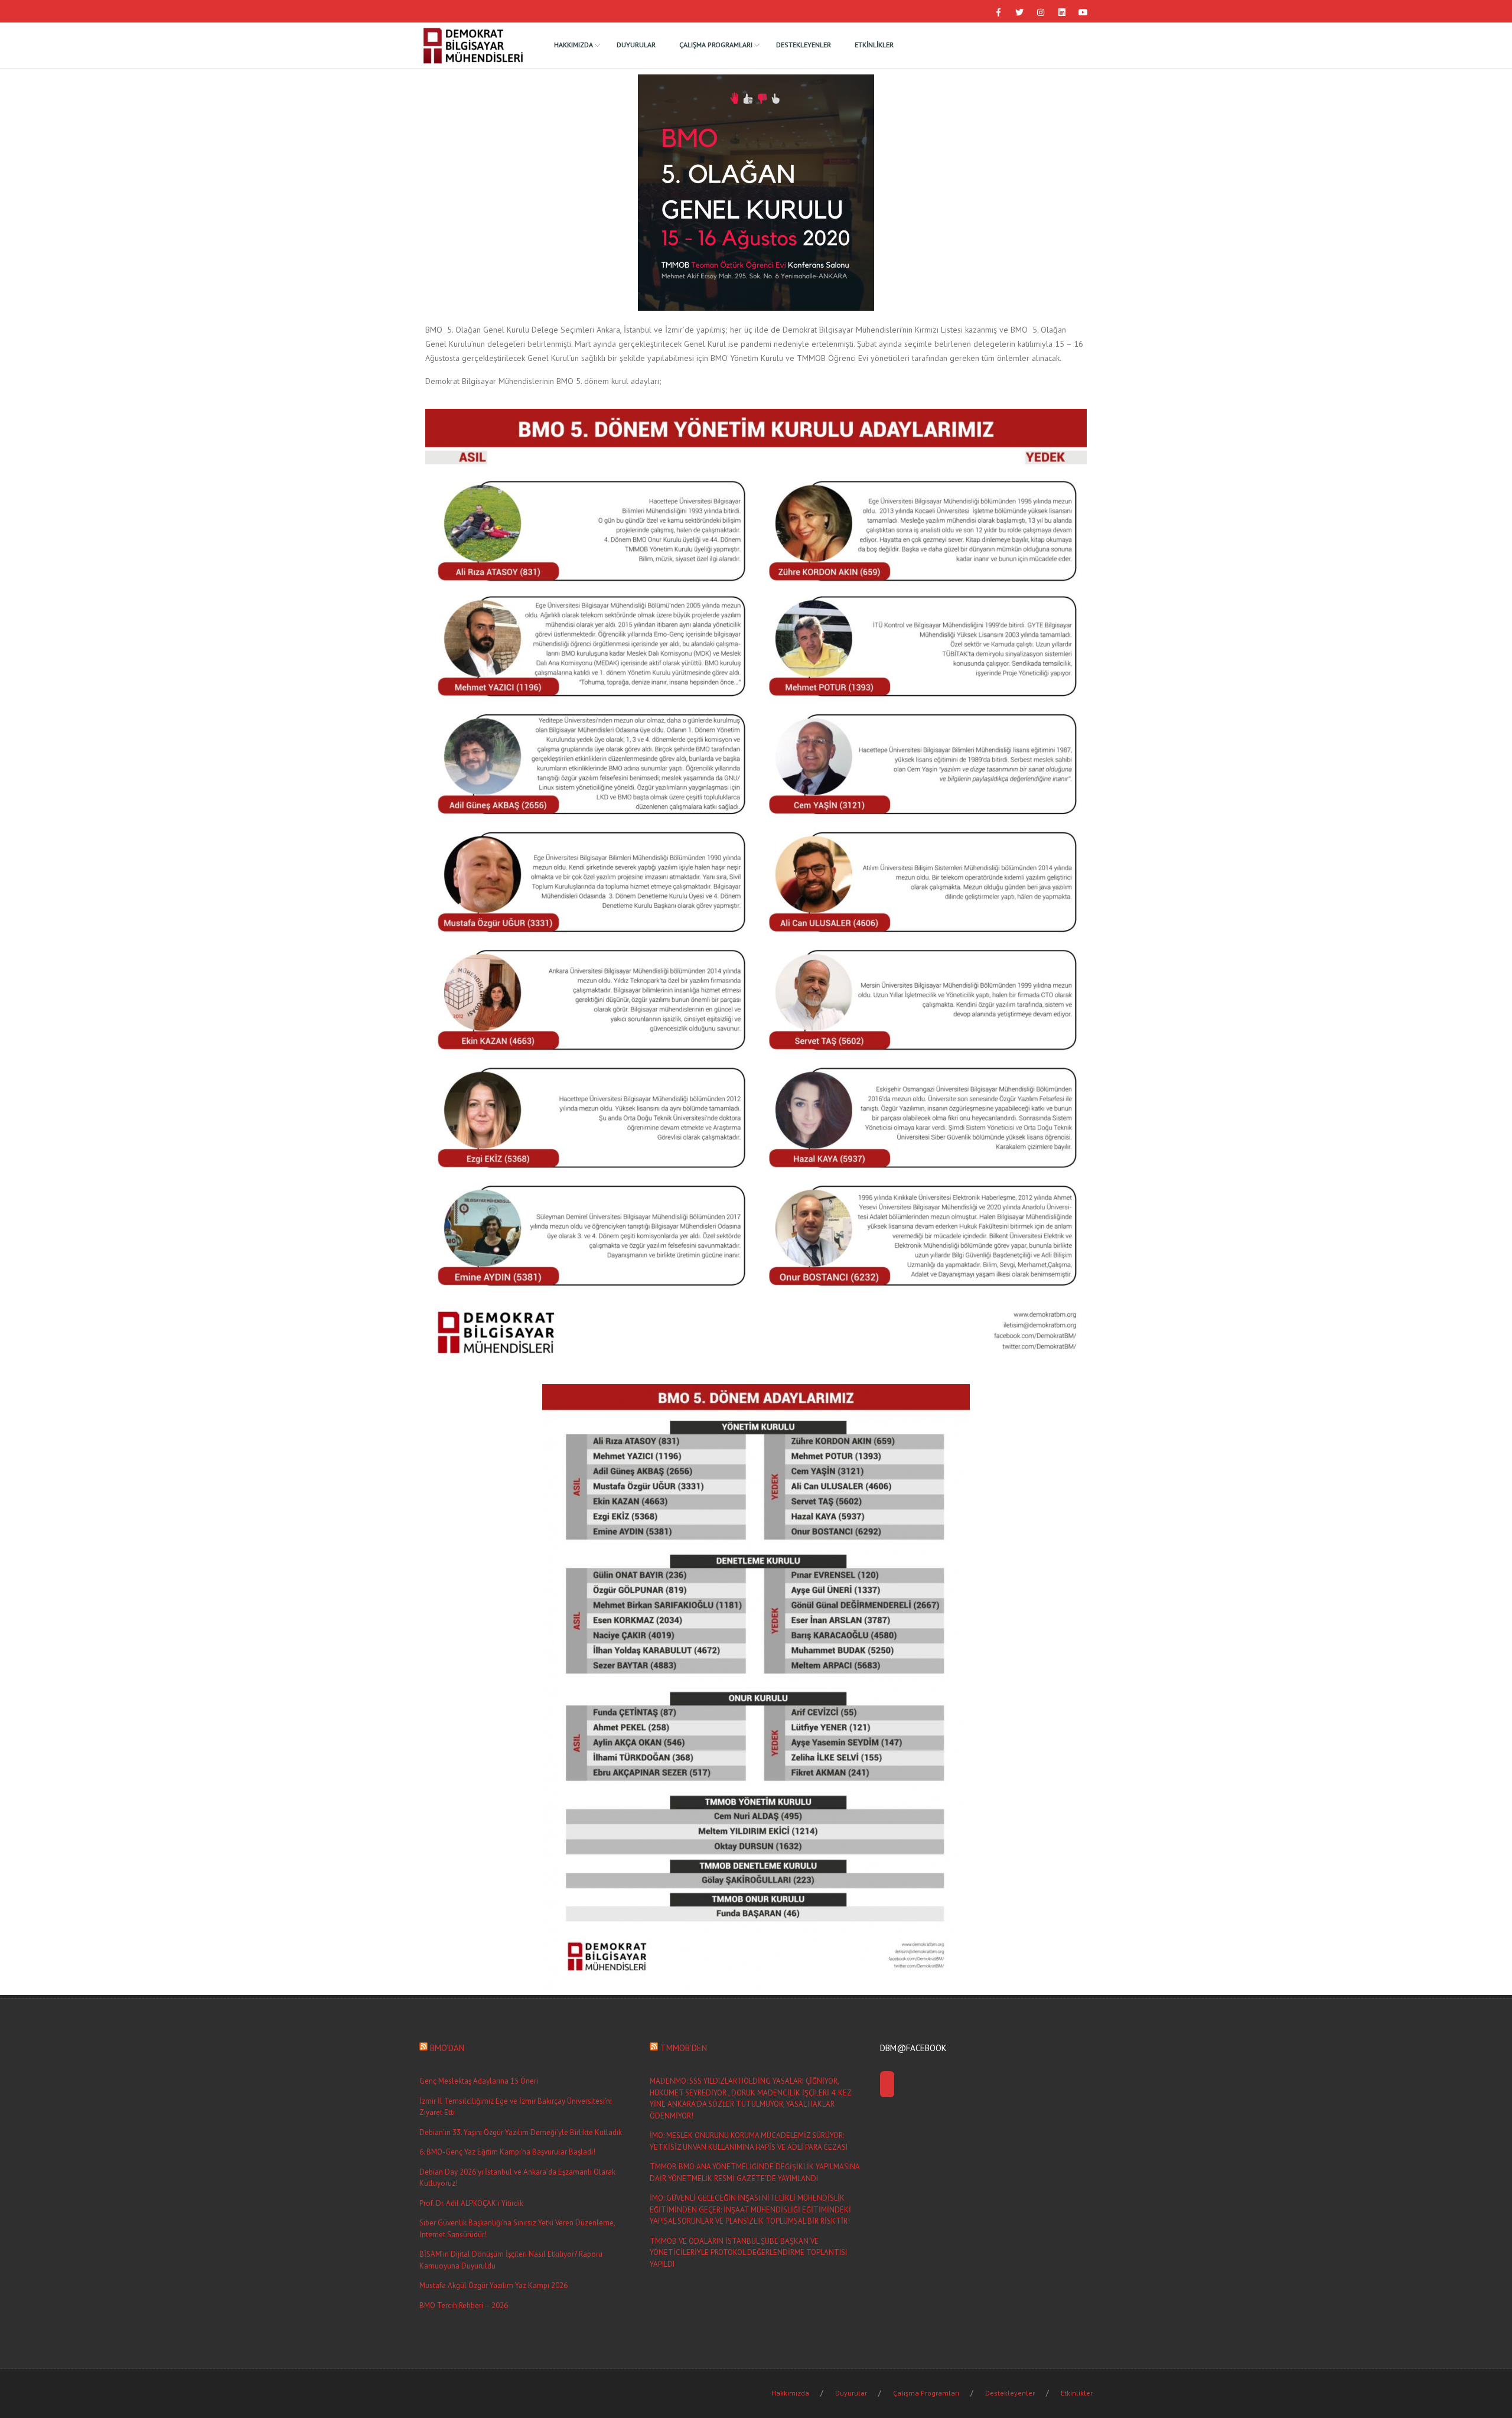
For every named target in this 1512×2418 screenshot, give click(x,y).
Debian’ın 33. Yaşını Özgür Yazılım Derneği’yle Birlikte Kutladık (521, 2132)
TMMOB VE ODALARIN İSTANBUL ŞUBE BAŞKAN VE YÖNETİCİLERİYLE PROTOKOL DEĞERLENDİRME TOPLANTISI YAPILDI (748, 2253)
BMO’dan (447, 2048)
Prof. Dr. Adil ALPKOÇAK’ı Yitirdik (471, 2203)
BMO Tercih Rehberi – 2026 (464, 2305)
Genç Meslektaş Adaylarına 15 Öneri (479, 2081)
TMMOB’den (684, 2048)
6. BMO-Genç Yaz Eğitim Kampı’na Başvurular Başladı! (507, 2152)
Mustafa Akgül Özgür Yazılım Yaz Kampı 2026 (493, 2285)
